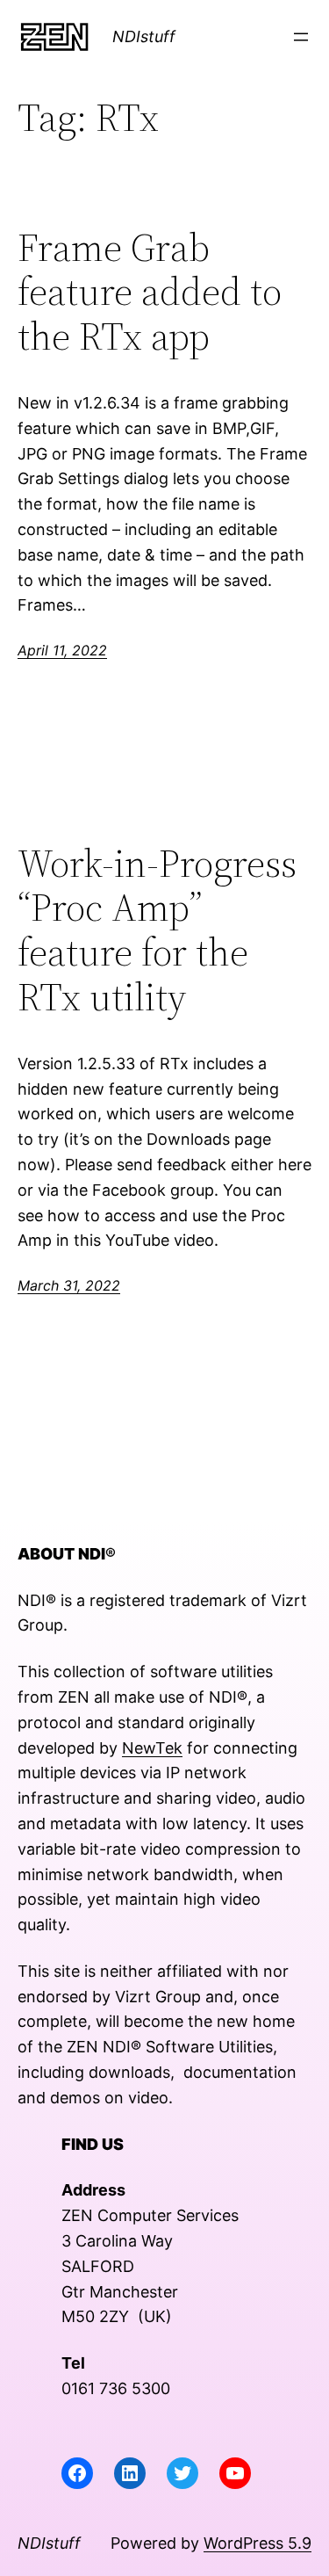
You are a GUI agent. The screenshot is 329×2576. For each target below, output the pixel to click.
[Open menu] (301, 37)
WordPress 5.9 (257, 2543)
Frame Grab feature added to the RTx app (150, 293)
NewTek (152, 1748)
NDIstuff (144, 36)
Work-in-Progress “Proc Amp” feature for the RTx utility (157, 930)
